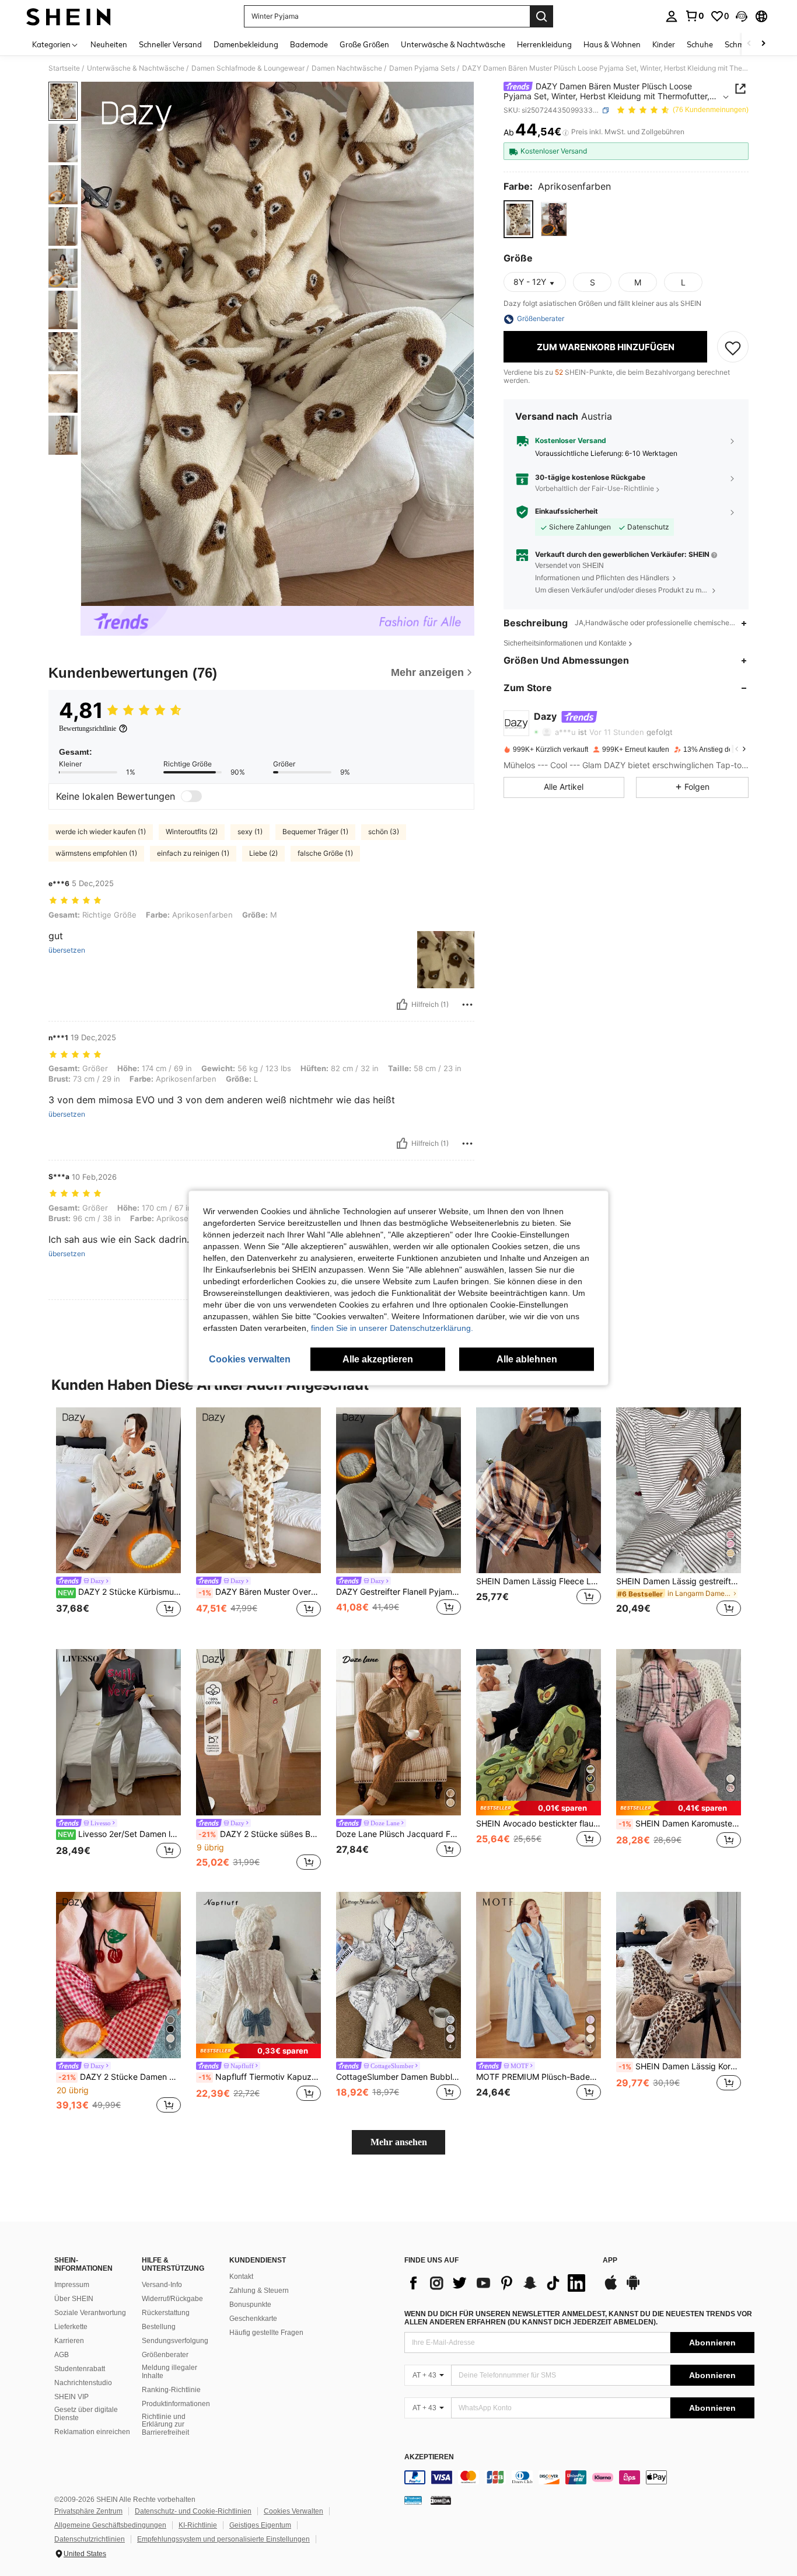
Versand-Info (162, 2285)
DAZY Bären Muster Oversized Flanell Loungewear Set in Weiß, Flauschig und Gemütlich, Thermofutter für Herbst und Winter (260, 1592)
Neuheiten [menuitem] (109, 44)
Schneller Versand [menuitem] (170, 44)
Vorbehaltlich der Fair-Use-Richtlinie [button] (595, 489)
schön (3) (384, 832)
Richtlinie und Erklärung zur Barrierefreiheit (165, 2425)
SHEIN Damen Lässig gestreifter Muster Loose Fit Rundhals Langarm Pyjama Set (679, 1581)
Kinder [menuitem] (664, 44)
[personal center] (672, 16)
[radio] (518, 220)
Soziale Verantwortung (90, 2313)
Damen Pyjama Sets (422, 68)
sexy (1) (250, 832)
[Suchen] (541, 16)
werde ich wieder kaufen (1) (101, 832)
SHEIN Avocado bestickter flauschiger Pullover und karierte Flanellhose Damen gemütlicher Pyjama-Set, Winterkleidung (539, 1824)
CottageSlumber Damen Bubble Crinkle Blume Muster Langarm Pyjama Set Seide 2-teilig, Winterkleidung (398, 2077)
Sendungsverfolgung (175, 2341)
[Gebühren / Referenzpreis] (566, 133)
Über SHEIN (74, 2299)
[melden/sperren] (467, 1005)
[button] (742, 16)
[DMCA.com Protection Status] (441, 2500)
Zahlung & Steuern (259, 2291)
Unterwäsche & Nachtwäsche (136, 68)
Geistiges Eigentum (260, 2525)
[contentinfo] (579, 2477)
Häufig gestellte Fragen (266, 2333)
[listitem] (118, 1519)
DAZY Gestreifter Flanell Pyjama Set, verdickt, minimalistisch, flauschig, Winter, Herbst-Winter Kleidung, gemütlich (398, 1592)
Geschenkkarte (253, 2319)
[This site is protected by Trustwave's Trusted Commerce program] (413, 2500)
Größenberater (165, 2355)
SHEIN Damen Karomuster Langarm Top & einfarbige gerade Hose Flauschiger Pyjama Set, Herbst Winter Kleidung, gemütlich (680, 1824)
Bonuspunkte (250, 2305)
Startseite (64, 68)
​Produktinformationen (176, 2404)
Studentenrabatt (80, 2369)
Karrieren (69, 2341)
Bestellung (159, 2327)
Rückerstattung (166, 2313)
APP (610, 2260)
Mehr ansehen (399, 2142)
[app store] (611, 2288)
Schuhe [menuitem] (700, 44)
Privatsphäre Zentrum (88, 2511)
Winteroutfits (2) (192, 832)
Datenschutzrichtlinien (90, 2539)
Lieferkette (71, 2327)
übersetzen (67, 950)
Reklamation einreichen (92, 2432)
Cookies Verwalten (293, 2511)
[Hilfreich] (402, 1005)
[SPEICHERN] (733, 347)
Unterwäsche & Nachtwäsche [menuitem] (453, 44)
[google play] (633, 2288)
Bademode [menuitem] (309, 44)
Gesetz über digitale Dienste (86, 2414)
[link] (694, 16)
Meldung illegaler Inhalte (169, 2372)
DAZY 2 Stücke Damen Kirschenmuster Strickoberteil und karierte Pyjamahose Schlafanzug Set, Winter (120, 2077)
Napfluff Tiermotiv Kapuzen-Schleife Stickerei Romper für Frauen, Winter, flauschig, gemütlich (260, 2077)
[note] (539, 1808)
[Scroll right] (763, 44)
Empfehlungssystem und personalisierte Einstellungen (223, 2539)
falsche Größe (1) (325, 853)
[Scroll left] (749, 44)
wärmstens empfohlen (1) (96, 853)
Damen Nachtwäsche (347, 68)
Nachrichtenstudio (83, 2383)
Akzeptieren (429, 2457)
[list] (498, 2283)
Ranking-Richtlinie (171, 2390)
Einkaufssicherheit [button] (567, 512)
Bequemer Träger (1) (315, 832)
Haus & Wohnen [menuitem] (612, 44)
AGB (62, 2355)
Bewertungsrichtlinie (88, 728)
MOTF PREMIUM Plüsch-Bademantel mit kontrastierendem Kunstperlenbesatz (539, 2077)
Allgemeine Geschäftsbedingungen (110, 2525)
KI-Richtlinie (198, 2525)
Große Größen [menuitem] (364, 44)
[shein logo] (69, 16)
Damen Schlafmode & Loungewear (248, 68)
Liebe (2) (263, 853)
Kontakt (241, 2277)
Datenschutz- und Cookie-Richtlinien (193, 2511)
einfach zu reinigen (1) (193, 853)
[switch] (191, 796)
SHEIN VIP (71, 2397)
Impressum (72, 2285)
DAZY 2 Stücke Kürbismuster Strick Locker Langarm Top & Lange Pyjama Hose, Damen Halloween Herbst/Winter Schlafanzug (119, 1592)
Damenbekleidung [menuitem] (246, 44)
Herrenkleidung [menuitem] (544, 44)
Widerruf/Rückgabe (172, 2299)
